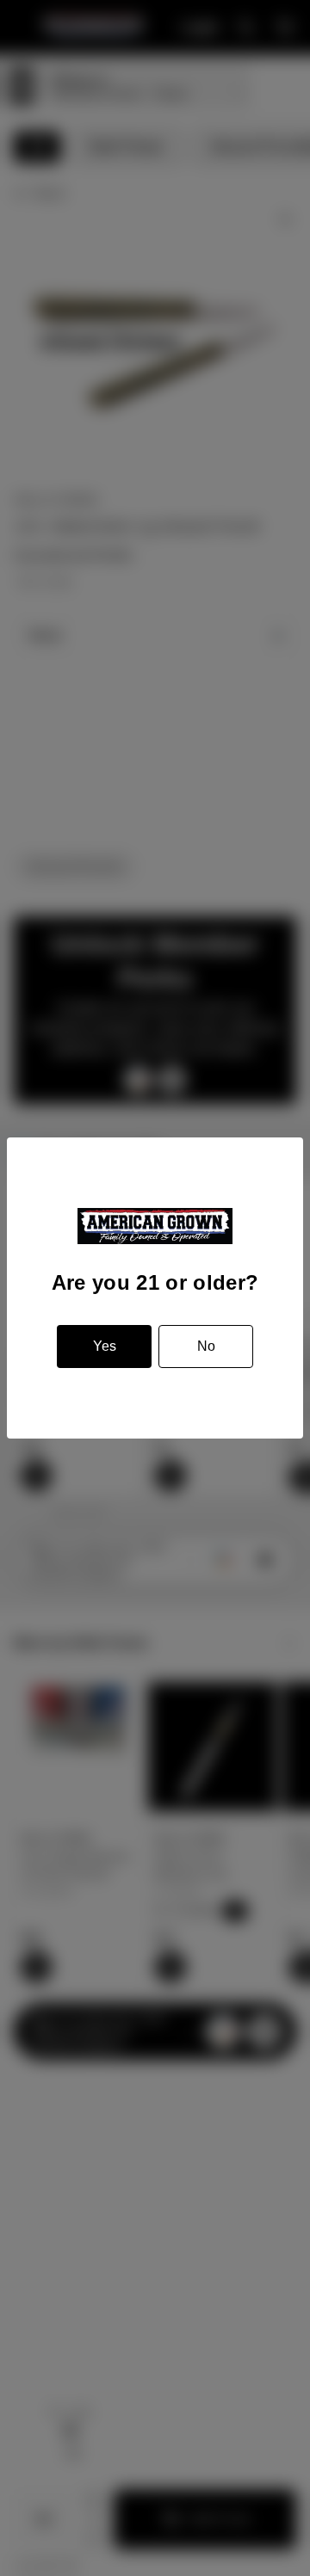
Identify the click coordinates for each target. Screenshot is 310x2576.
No (206, 1346)
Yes (105, 1346)
